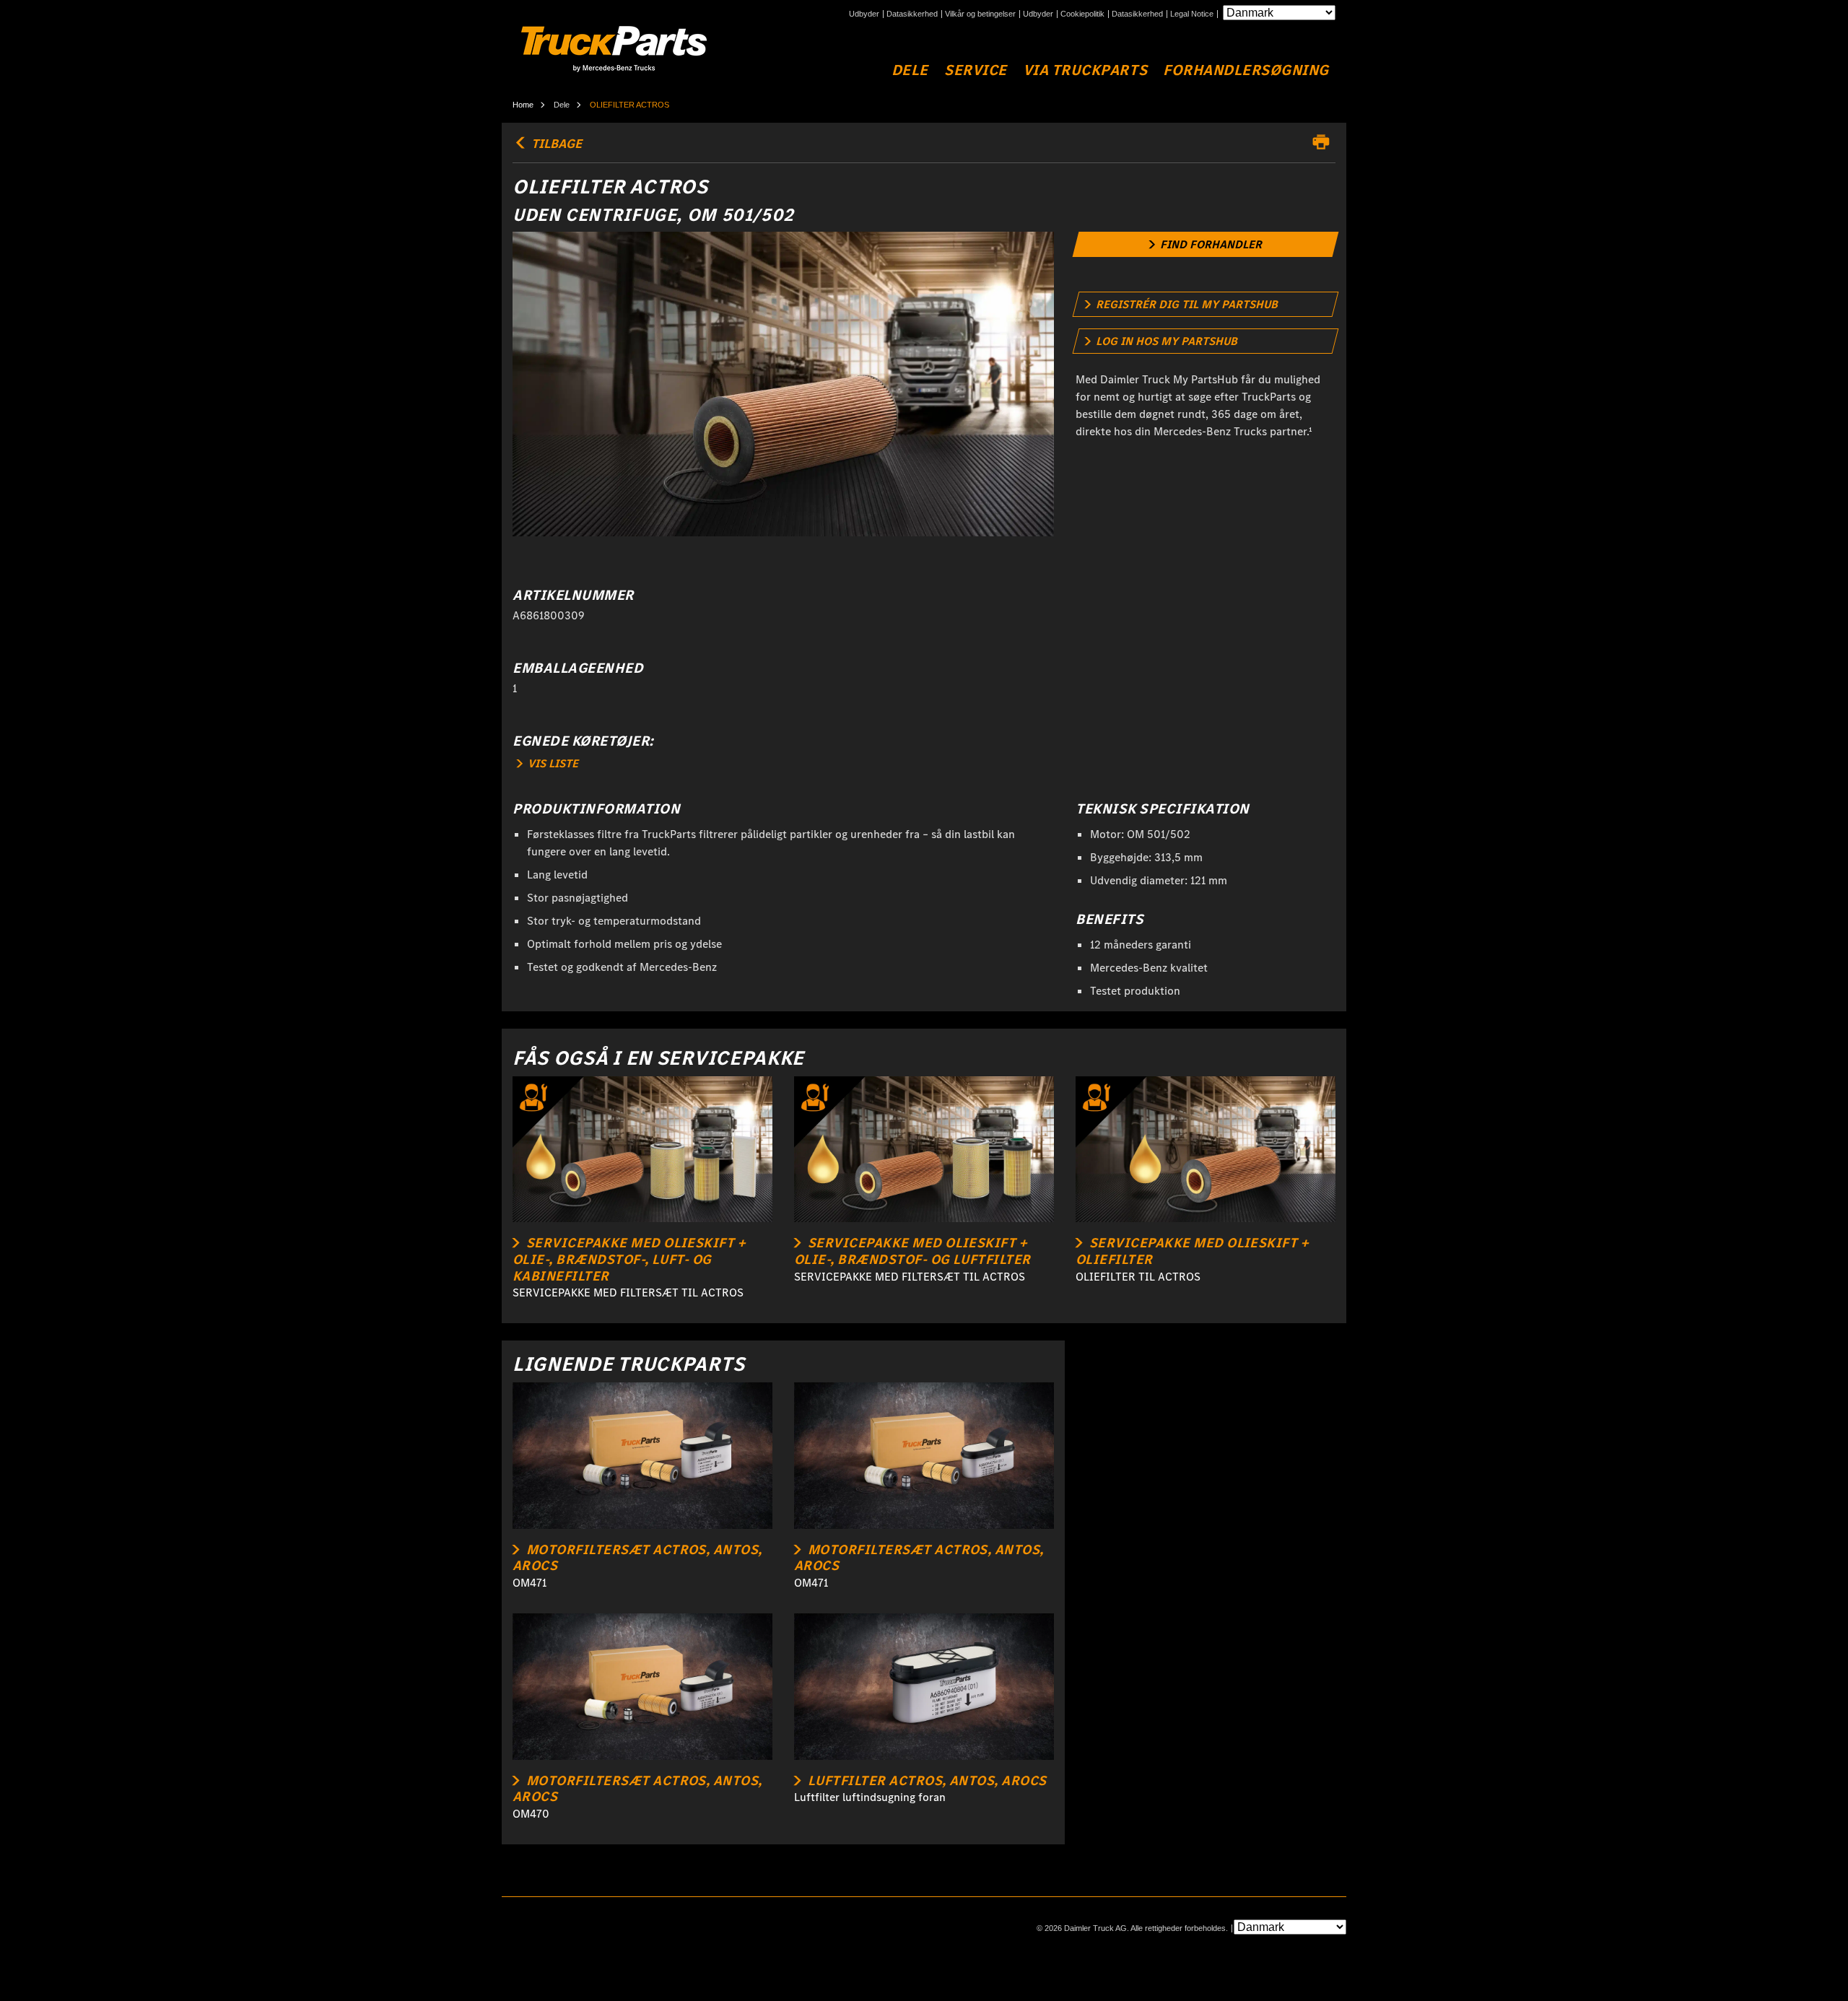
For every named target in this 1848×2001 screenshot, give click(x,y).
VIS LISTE (552, 763)
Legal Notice (1192, 14)
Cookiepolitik (1082, 14)
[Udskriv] (1325, 142)
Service (976, 70)
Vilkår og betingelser (980, 14)
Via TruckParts (1085, 70)
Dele (910, 70)
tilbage (555, 144)
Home (523, 105)
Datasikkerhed (912, 14)
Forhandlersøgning (1246, 70)
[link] (1206, 244)
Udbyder (864, 14)
